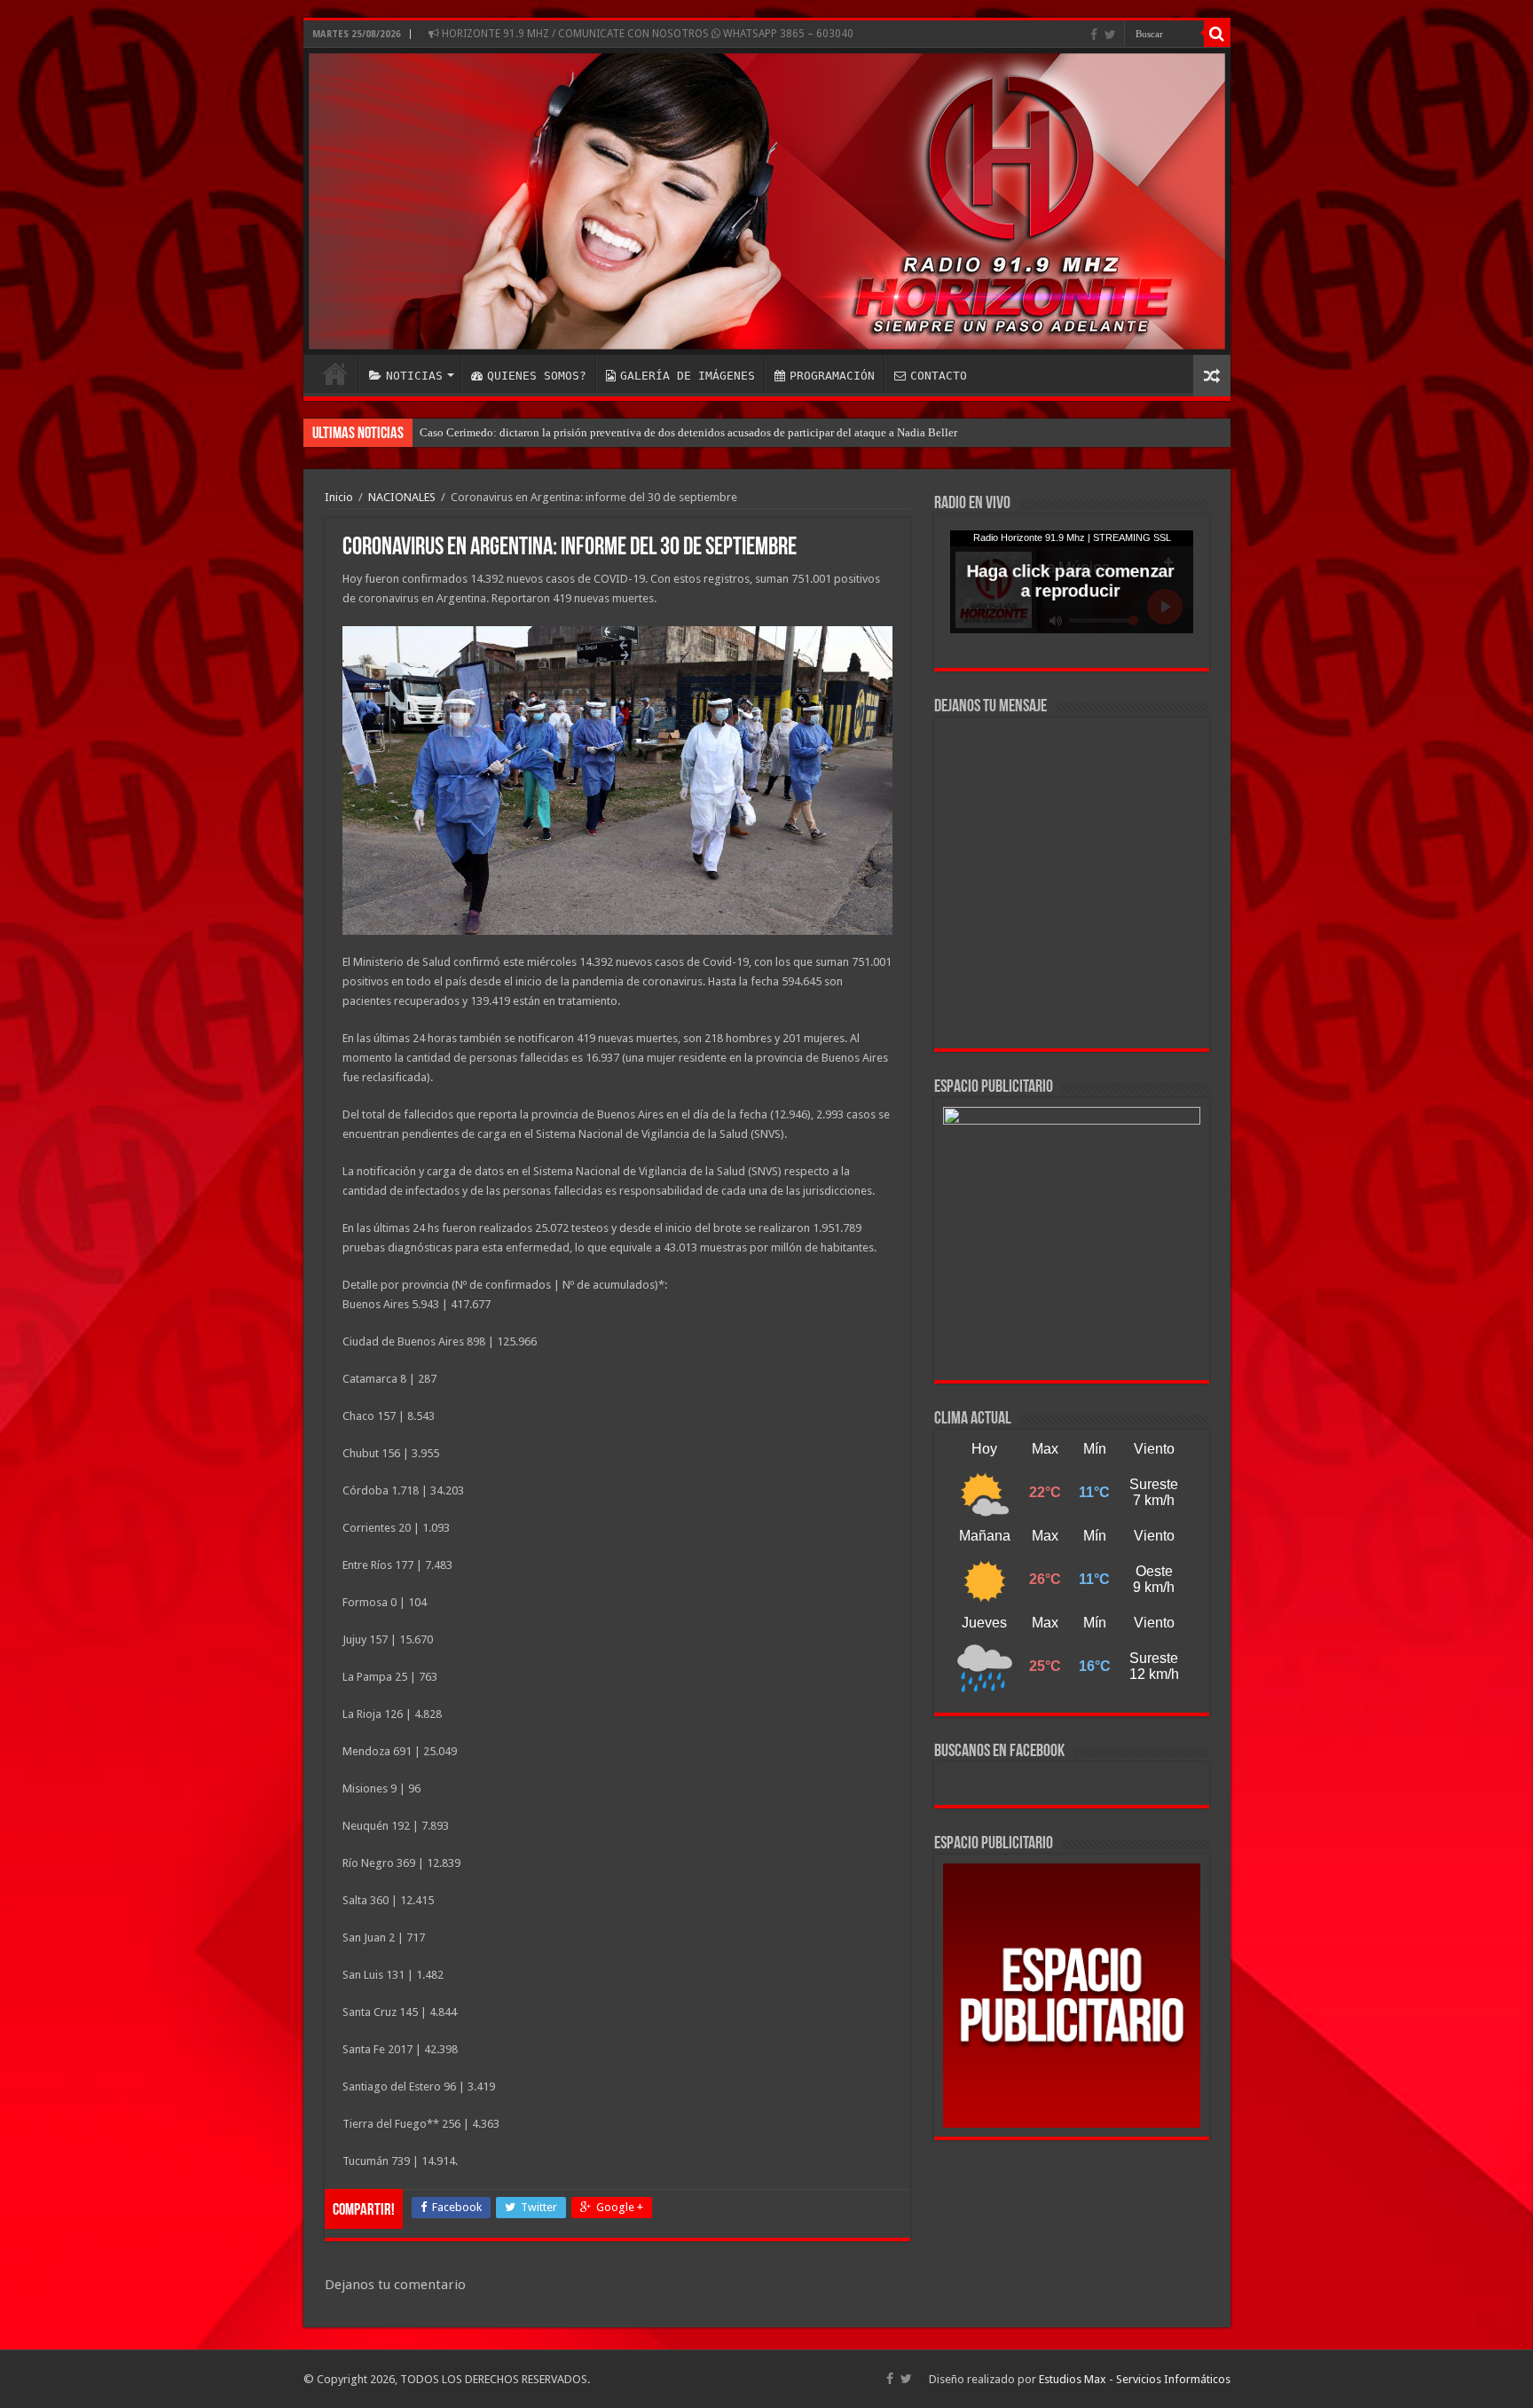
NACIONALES (402, 497)
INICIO (335, 373)
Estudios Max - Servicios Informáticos (1135, 2379)
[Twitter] (1110, 35)
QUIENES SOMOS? (537, 376)
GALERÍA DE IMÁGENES (688, 376)
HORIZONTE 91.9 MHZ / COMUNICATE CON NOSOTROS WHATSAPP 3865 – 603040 (646, 34)
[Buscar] (1217, 34)
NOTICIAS (414, 376)
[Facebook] (1094, 35)
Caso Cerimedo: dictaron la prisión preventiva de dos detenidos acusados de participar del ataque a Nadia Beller (688, 432)
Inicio (339, 497)
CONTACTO (939, 376)
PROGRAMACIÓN (832, 376)
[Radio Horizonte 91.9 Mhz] (767, 201)
